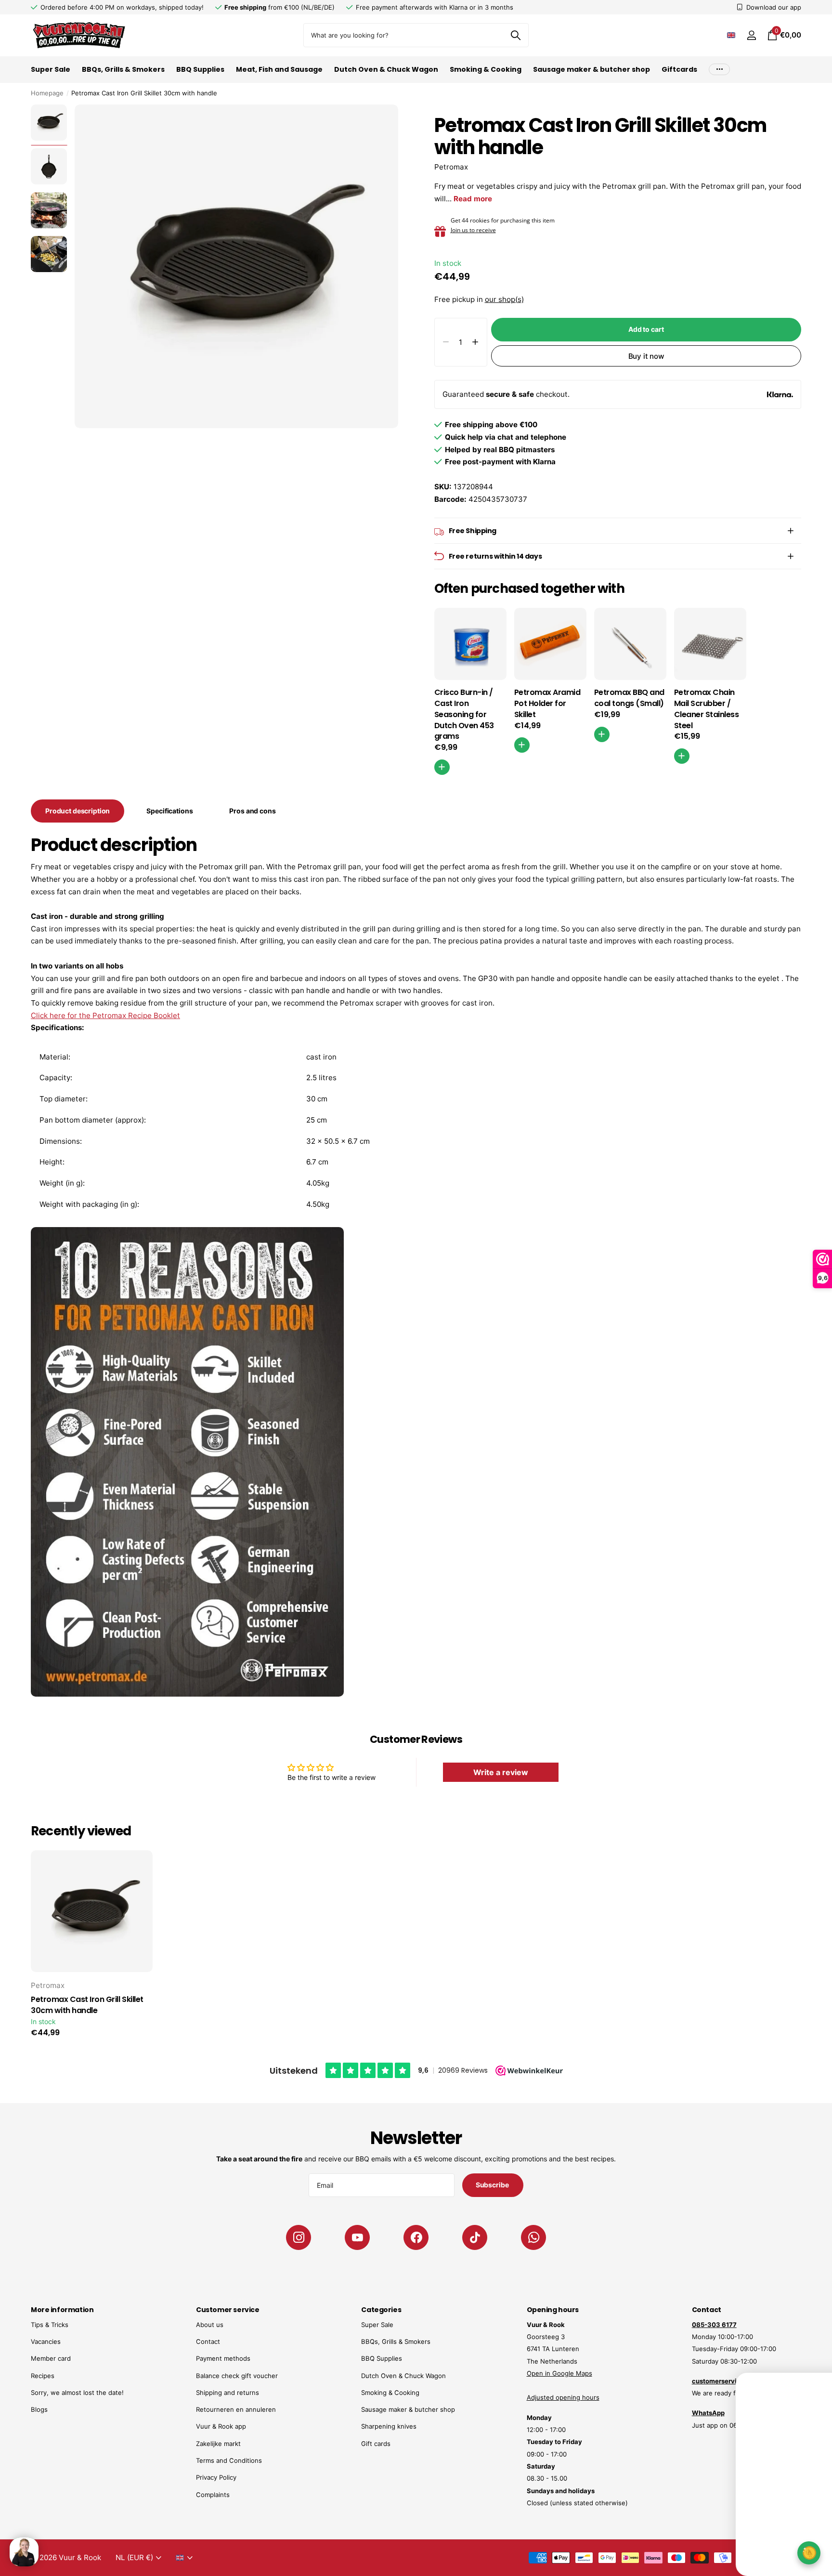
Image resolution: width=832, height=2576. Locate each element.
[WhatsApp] (533, 2237)
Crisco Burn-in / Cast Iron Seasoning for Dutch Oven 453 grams (464, 714)
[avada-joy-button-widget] (809, 2553)
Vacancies (46, 2341)
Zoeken (515, 35)
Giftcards (679, 69)
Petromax (451, 167)
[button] (475, 342)
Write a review (501, 1772)
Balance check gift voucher (237, 2376)
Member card (51, 2358)
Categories (381, 2310)
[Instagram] (299, 2237)
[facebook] (416, 2237)
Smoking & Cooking (486, 69)
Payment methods (223, 2358)
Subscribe (493, 2185)
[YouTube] (357, 2237)
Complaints (213, 2495)
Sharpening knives (389, 2426)
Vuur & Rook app (221, 2426)
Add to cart (646, 329)
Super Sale (51, 69)
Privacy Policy (216, 2477)
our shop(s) (504, 299)
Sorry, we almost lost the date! (77, 2393)
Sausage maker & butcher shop (591, 69)
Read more (473, 199)
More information (62, 2310)
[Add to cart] (522, 745)
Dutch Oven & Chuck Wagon (386, 69)
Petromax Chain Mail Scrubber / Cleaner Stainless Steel (707, 709)
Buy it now (646, 356)
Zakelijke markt (218, 2444)
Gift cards (376, 2444)
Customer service (227, 2310)
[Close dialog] (819, 2373)
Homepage (47, 93)
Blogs (39, 2409)
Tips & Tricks (50, 2325)
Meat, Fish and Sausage (279, 69)
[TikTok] (475, 2237)
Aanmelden (760, 2516)
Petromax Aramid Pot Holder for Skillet (547, 704)
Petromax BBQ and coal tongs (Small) (629, 698)
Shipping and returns (227, 2393)
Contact (208, 2341)
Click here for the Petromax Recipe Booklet (105, 1015)
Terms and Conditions (229, 2460)
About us (210, 2325)
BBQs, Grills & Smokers (123, 69)
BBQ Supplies (200, 69)
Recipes (43, 2376)
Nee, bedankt (760, 2545)
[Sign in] (751, 35)
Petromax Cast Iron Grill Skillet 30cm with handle (87, 2005)
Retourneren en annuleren (236, 2409)
